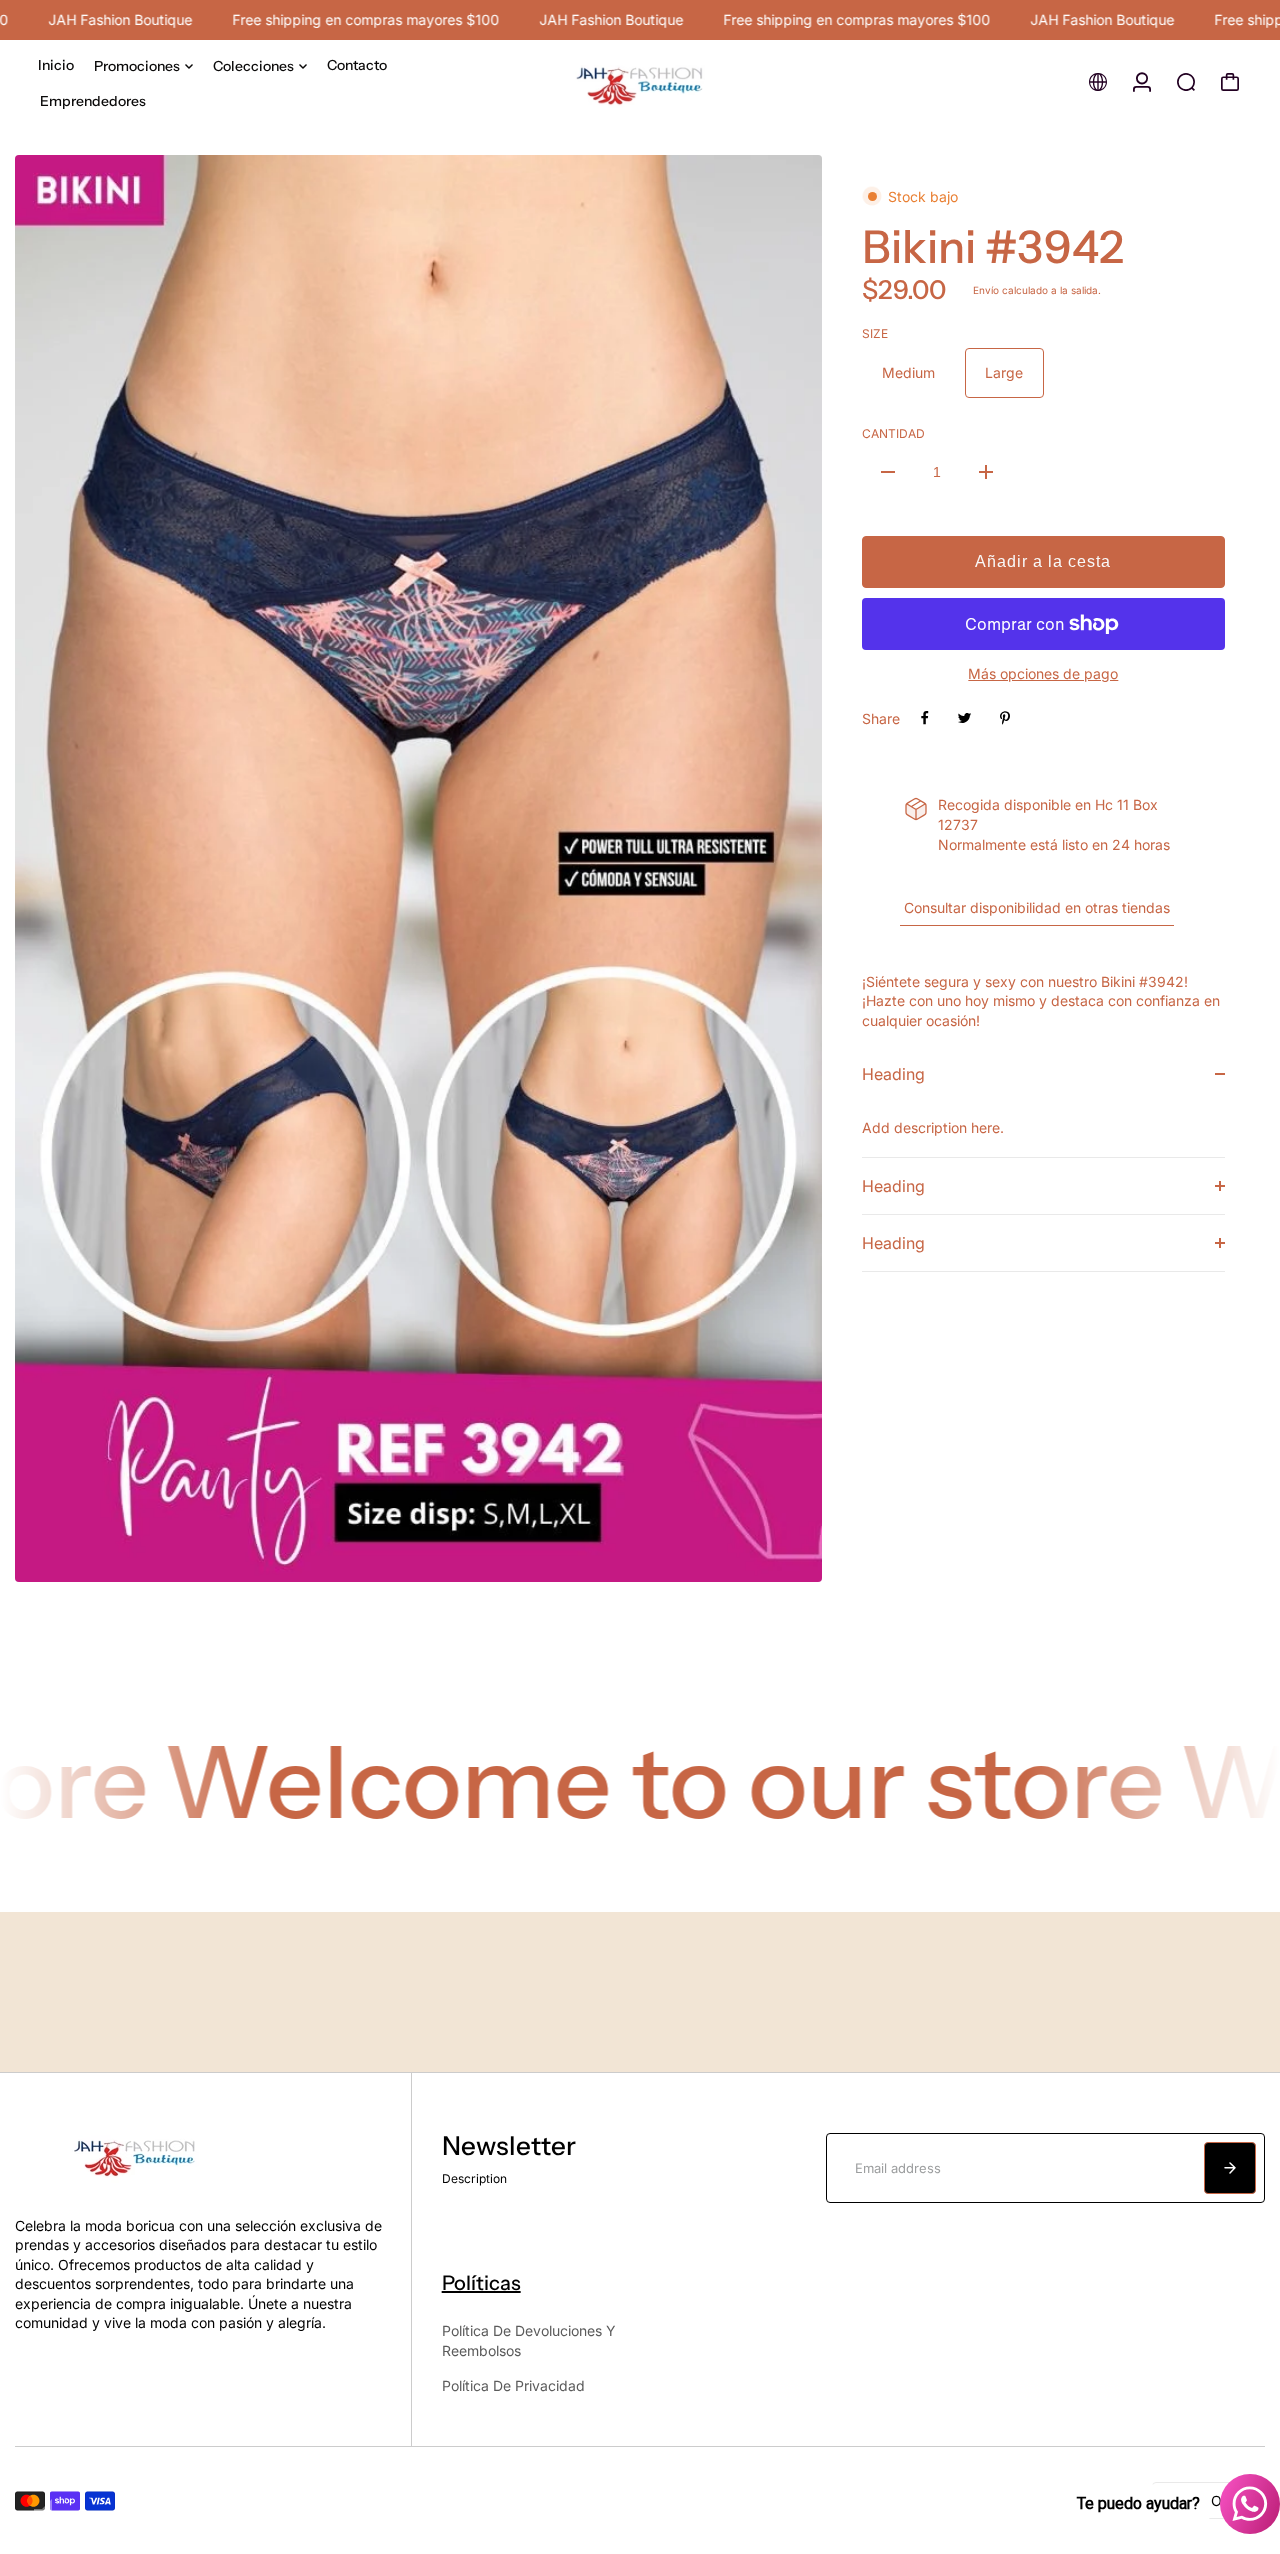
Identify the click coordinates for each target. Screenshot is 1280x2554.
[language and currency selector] (1098, 82)
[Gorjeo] (965, 718)
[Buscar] (1186, 82)
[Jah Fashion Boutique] (640, 82)
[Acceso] (1142, 82)
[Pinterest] (1005, 718)
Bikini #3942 (993, 246)
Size (875, 333)
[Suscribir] (1230, 2168)
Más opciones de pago (1043, 673)
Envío (986, 290)
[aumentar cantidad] (986, 472)
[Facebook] (925, 718)
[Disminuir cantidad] (888, 472)
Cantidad (893, 433)
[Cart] (1230, 82)
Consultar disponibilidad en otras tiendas (1037, 907)
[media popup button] (785, 1560)
